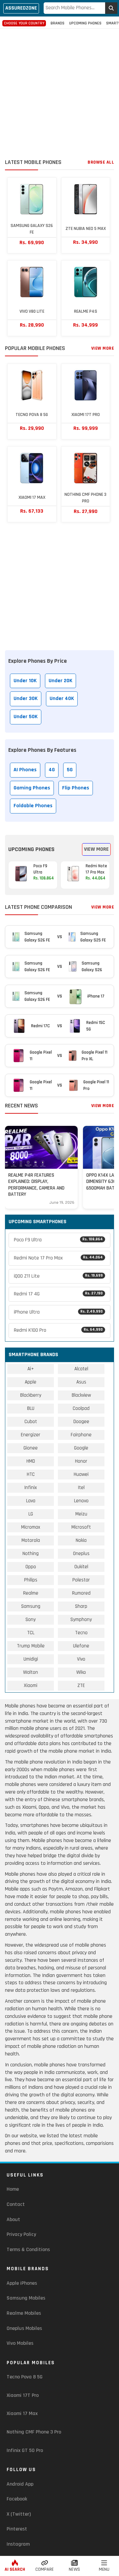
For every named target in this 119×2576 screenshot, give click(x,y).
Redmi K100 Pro (58, 1330)
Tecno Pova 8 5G (25, 2377)
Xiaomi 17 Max (22, 2414)
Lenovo (81, 1501)
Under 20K (60, 681)
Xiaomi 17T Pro (23, 2395)
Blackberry (31, 1395)
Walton (31, 1672)
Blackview (81, 1395)
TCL (31, 1633)
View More (103, 348)
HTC (31, 1474)
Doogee (81, 1422)
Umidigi (31, 1659)
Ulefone (81, 1646)
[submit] (111, 8)
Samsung (31, 1606)
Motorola (31, 1540)
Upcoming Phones (85, 23)
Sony (31, 1620)
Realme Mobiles (24, 2313)
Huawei (81, 1474)
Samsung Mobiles (26, 2298)
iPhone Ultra (58, 1312)
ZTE (81, 1686)
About (13, 2220)
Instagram (18, 2544)
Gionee (31, 1448)
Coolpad (81, 1408)
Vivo (81, 1659)
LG (31, 1514)
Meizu (81, 1514)
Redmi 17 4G (58, 1294)
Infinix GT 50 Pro (25, 2450)
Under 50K (26, 717)
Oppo (31, 1567)
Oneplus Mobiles (24, 2328)
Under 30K (26, 699)
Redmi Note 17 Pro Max (58, 1258)
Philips (31, 1580)
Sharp (81, 1606)
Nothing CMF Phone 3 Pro (34, 2432)
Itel (81, 1488)
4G (52, 770)
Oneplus (81, 1554)
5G (70, 770)
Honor (81, 1461)
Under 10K (25, 681)
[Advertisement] (59, 95)
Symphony (81, 1620)
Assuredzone (21, 8)
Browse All (101, 162)
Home (13, 2189)
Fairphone (81, 1435)
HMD (31, 1461)
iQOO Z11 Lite (58, 1276)
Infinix (31, 1488)
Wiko (81, 1672)
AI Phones (25, 770)
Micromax (31, 1527)
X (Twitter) (19, 2514)
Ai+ (31, 1369)
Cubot (31, 1422)
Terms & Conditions (28, 2250)
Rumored (81, 1593)
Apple (31, 1382)
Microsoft (81, 1527)
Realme (31, 1593)
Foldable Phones (33, 806)
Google (81, 1448)
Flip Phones (76, 788)
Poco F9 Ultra (58, 1240)
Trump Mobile (31, 1646)
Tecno (81, 1633)
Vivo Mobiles (20, 2343)
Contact (16, 2204)
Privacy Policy (21, 2234)
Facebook (17, 2499)
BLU (31, 1408)
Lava (31, 1501)
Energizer (31, 1435)
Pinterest (17, 2529)
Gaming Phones (32, 788)
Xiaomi (31, 1686)
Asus (81, 1382)
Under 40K (62, 699)
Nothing (31, 1554)
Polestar (81, 1580)
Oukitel (81, 1567)
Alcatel (81, 1369)
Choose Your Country (24, 23)
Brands (58, 23)
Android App (20, 2484)
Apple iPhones (22, 2283)
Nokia (81, 1540)
